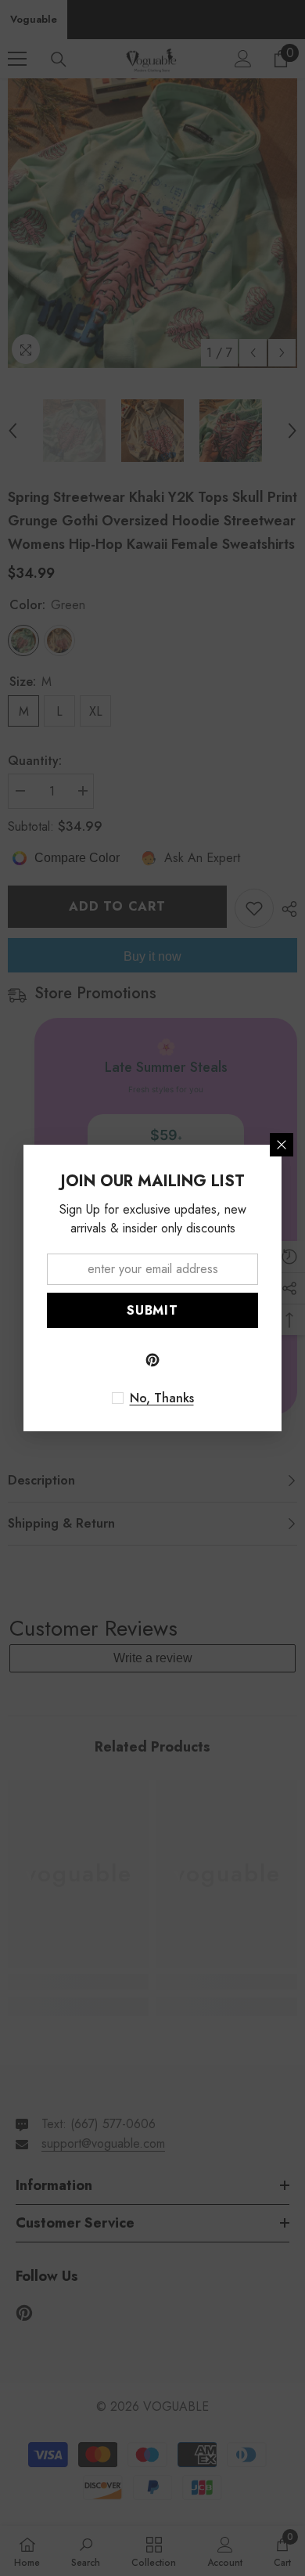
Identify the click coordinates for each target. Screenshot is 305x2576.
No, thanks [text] (162, 1398)
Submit (152, 1310)
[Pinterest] (152, 1360)
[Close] (282, 1145)
